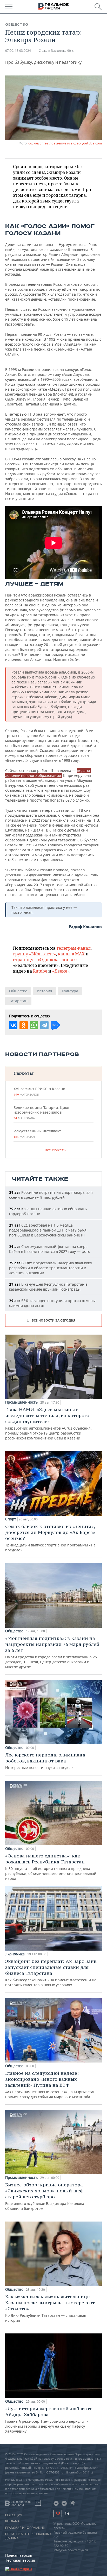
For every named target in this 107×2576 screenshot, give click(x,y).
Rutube (40, 971)
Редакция (14, 2515)
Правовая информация (25, 2528)
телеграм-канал (73, 948)
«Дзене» (61, 971)
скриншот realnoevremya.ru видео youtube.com (65, 143)
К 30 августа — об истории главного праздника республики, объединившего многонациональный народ (51, 1867)
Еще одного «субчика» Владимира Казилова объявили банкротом (45, 2196)
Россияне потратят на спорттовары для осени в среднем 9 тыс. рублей (51, 1195)
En (67, 2514)
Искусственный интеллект (37, 1134)
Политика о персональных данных (28, 2536)
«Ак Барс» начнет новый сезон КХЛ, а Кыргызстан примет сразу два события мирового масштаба (50, 2085)
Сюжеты (24, 1073)
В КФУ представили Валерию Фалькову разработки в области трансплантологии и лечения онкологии (51, 1268)
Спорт (11, 1519)
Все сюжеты (56, 1150)
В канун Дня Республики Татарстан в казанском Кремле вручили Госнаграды (48, 1287)
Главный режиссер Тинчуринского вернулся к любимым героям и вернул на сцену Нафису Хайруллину (48, 2420)
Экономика (15, 1954)
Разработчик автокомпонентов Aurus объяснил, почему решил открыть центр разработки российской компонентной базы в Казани (48, 1423)
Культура (70, 991)
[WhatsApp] (34, 1025)
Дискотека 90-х (62, 51)
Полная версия (19, 2555)
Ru (58, 2513)
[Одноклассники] (24, 1025)
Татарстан (18, 1001)
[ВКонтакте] (13, 1025)
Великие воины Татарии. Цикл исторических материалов (41, 1113)
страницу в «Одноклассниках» (45, 960)
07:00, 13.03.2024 (18, 51)
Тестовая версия (20, 2560)
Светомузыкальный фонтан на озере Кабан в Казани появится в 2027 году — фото (50, 1249)
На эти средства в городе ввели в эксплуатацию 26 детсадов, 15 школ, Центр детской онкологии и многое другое (52, 1652)
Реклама (12, 2521)
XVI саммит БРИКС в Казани (39, 1092)
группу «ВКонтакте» (34, 954)
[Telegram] (44, 1025)
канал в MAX (71, 954)
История (45, 991)
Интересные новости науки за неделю (45, 1761)
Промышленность (21, 1402)
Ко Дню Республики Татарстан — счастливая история (50, 2308)
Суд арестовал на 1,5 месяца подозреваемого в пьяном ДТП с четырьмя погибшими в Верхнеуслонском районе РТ (48, 1230)
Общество (17, 24)
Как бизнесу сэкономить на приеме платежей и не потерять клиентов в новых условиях (51, 1973)
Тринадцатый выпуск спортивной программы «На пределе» (50, 1538)
